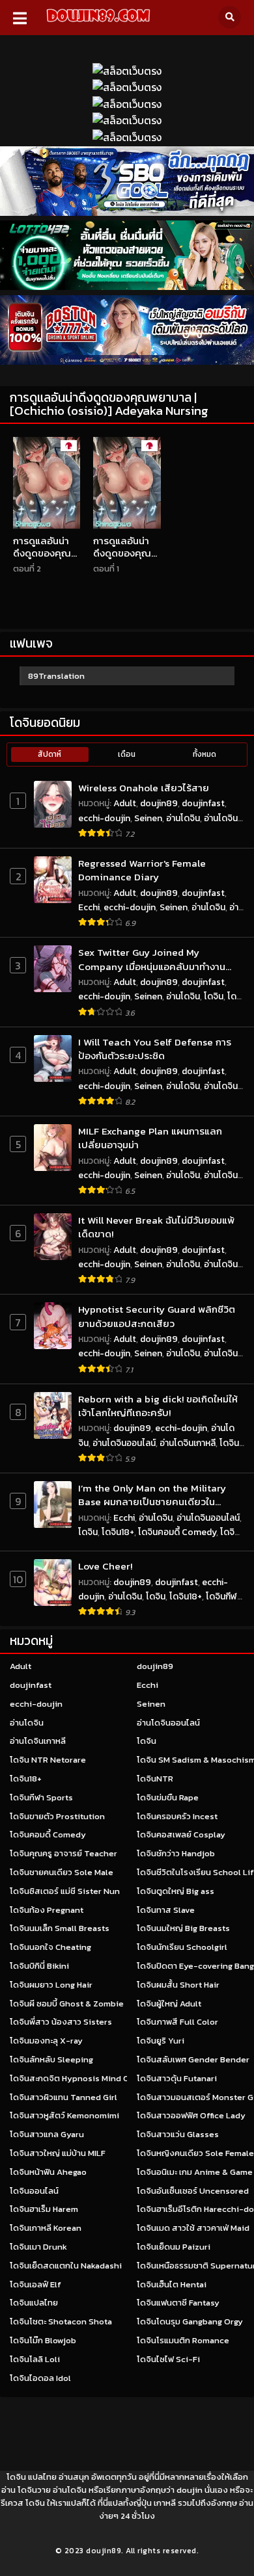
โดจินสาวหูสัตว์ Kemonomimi (64, 2115)
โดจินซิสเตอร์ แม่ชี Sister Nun (65, 1891)
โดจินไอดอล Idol (40, 2378)
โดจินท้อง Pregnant (47, 1910)
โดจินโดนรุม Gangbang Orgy (190, 2321)
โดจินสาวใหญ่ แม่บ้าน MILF (58, 2153)
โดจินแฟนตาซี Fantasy (178, 2303)
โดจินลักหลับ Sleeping (51, 2059)
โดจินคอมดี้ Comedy (177, 1532)
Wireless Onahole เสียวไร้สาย (144, 788)
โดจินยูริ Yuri (161, 2041)
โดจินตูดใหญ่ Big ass (176, 1891)
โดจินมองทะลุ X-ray (46, 2041)
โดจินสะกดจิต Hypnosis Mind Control (81, 2078)
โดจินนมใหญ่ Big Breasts (183, 1928)
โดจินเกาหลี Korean (46, 2228)
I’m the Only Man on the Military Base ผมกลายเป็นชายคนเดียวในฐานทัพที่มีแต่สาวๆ (152, 1495)
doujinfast (203, 803)
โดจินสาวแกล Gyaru (47, 2134)
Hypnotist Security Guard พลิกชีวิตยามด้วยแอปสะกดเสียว (157, 1316)
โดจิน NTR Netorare (48, 1760)
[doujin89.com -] (98, 24)
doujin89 (159, 803)
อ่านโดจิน (183, 818)
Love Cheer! (105, 1566)
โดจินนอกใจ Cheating (50, 1947)
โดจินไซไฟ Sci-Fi (168, 2359)
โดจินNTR (155, 1779)
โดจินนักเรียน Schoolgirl (182, 1947)
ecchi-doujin (104, 818)
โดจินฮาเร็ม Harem (44, 2209)
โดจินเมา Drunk (38, 2247)
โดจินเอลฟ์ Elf (35, 2284)
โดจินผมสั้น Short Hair (178, 1985)
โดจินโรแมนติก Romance (183, 2340)
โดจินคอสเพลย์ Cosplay (181, 1834)
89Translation (56, 676)
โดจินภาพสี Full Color (177, 2022)
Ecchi (89, 907)
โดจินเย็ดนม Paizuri (174, 2247)
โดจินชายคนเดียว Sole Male (62, 1872)
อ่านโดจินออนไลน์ (124, 1443)
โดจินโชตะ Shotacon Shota (61, 2321)
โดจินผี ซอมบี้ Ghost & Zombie (67, 2004)
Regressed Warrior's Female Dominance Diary (142, 870)
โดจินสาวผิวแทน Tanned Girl (63, 2097)
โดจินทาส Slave (166, 1910)
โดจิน (214, 996)
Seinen (148, 818)
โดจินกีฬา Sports (41, 1797)
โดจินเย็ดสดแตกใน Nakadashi (66, 2266)
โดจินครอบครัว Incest (177, 1816)
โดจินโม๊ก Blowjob (43, 2340)
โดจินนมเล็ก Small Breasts (60, 1928)
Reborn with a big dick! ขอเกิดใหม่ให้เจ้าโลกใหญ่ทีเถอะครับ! (158, 1406)
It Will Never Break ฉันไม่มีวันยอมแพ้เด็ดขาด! (156, 1227)
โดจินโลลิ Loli (35, 2359)
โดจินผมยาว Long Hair (51, 1985)
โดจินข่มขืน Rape (168, 1797)
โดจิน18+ (118, 1532)
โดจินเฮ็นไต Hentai (172, 2284)
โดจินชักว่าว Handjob (176, 1853)
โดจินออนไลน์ (34, 2191)
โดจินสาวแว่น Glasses (178, 2134)
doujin (190, 2490)
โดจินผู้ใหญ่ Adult (169, 2004)
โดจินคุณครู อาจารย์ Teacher (63, 1853)
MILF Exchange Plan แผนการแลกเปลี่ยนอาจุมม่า (150, 1138)
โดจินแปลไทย (34, 2303)
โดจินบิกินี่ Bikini (39, 1966)
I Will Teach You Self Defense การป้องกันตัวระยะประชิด (155, 1049)
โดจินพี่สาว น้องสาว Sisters (61, 2022)
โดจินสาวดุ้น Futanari (177, 2078)
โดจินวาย (34, 2490)
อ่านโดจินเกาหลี (188, 1443)
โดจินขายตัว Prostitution (57, 1816)
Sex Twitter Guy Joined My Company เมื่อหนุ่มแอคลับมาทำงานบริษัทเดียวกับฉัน (152, 959)
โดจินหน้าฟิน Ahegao (48, 2172)
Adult (125, 803)
